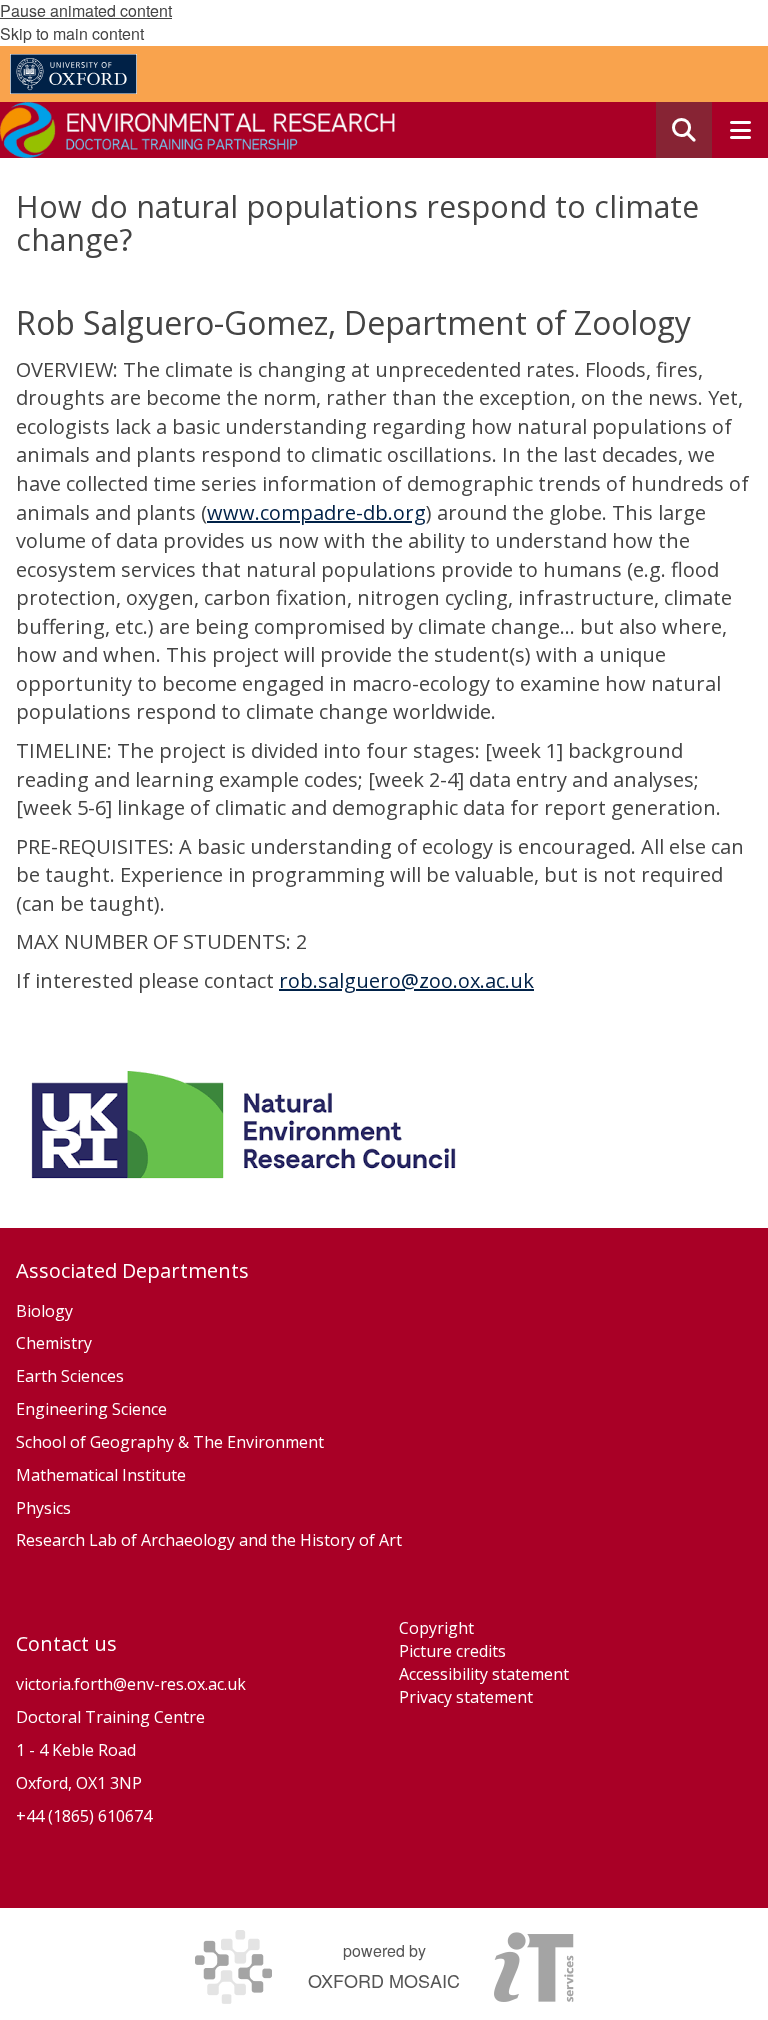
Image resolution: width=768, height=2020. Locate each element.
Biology (44, 1311)
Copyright (436, 1628)
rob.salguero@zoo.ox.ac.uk (406, 980)
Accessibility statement (484, 1674)
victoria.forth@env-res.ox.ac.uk (131, 1684)
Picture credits (452, 1651)
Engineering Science (91, 1409)
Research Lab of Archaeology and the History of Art (209, 1540)
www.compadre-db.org (316, 512)
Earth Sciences (70, 1376)
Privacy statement (466, 1697)
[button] (684, 130)
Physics (45, 1508)
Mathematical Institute (101, 1475)
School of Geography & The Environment (170, 1442)
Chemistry (54, 1343)
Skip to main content (72, 33)
